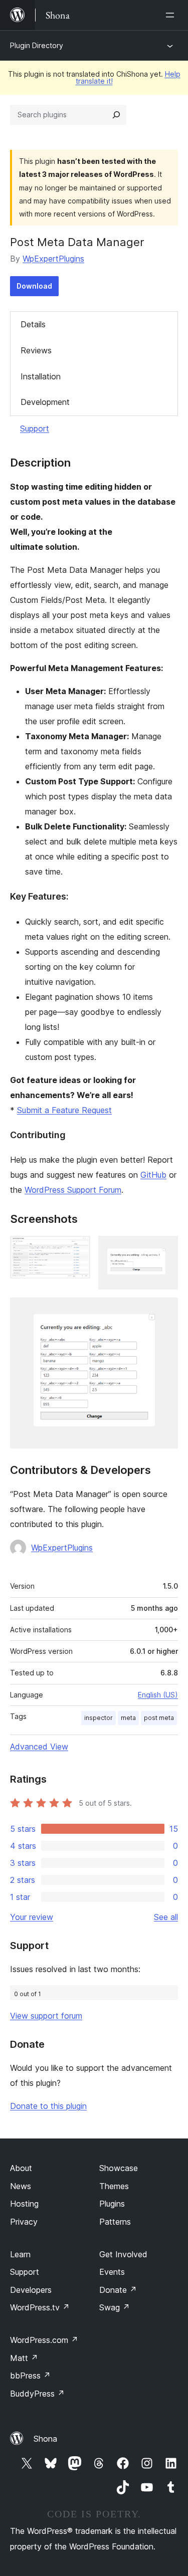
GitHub (153, 1175)
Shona (45, 2439)
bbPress (30, 2376)
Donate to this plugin (48, 2106)
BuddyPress (37, 2394)
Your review (32, 1917)
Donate (118, 2290)
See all (166, 1917)
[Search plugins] (116, 115)
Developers (31, 2290)
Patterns (115, 2222)
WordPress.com (44, 2340)
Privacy (24, 2222)
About (21, 2168)
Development (45, 402)
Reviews (36, 350)
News (21, 2186)
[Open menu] (172, 15)
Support (35, 428)
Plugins (112, 2204)
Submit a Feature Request (64, 1110)
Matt (24, 2358)
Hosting (24, 2204)
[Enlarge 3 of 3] (164, 1311)
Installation (41, 376)
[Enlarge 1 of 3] (77, 1249)
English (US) (158, 1695)
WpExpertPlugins (53, 259)
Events (112, 2272)
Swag (115, 2307)
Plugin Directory (37, 45)
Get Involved (123, 2254)
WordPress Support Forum (73, 1190)
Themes (114, 2186)
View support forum (46, 2016)
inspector (99, 1718)
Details (33, 324)
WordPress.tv (40, 2307)
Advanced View (39, 1747)
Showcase (119, 2168)
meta (128, 1718)
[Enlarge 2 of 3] (164, 1249)
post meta (159, 1718)
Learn (20, 2254)
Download (34, 286)
